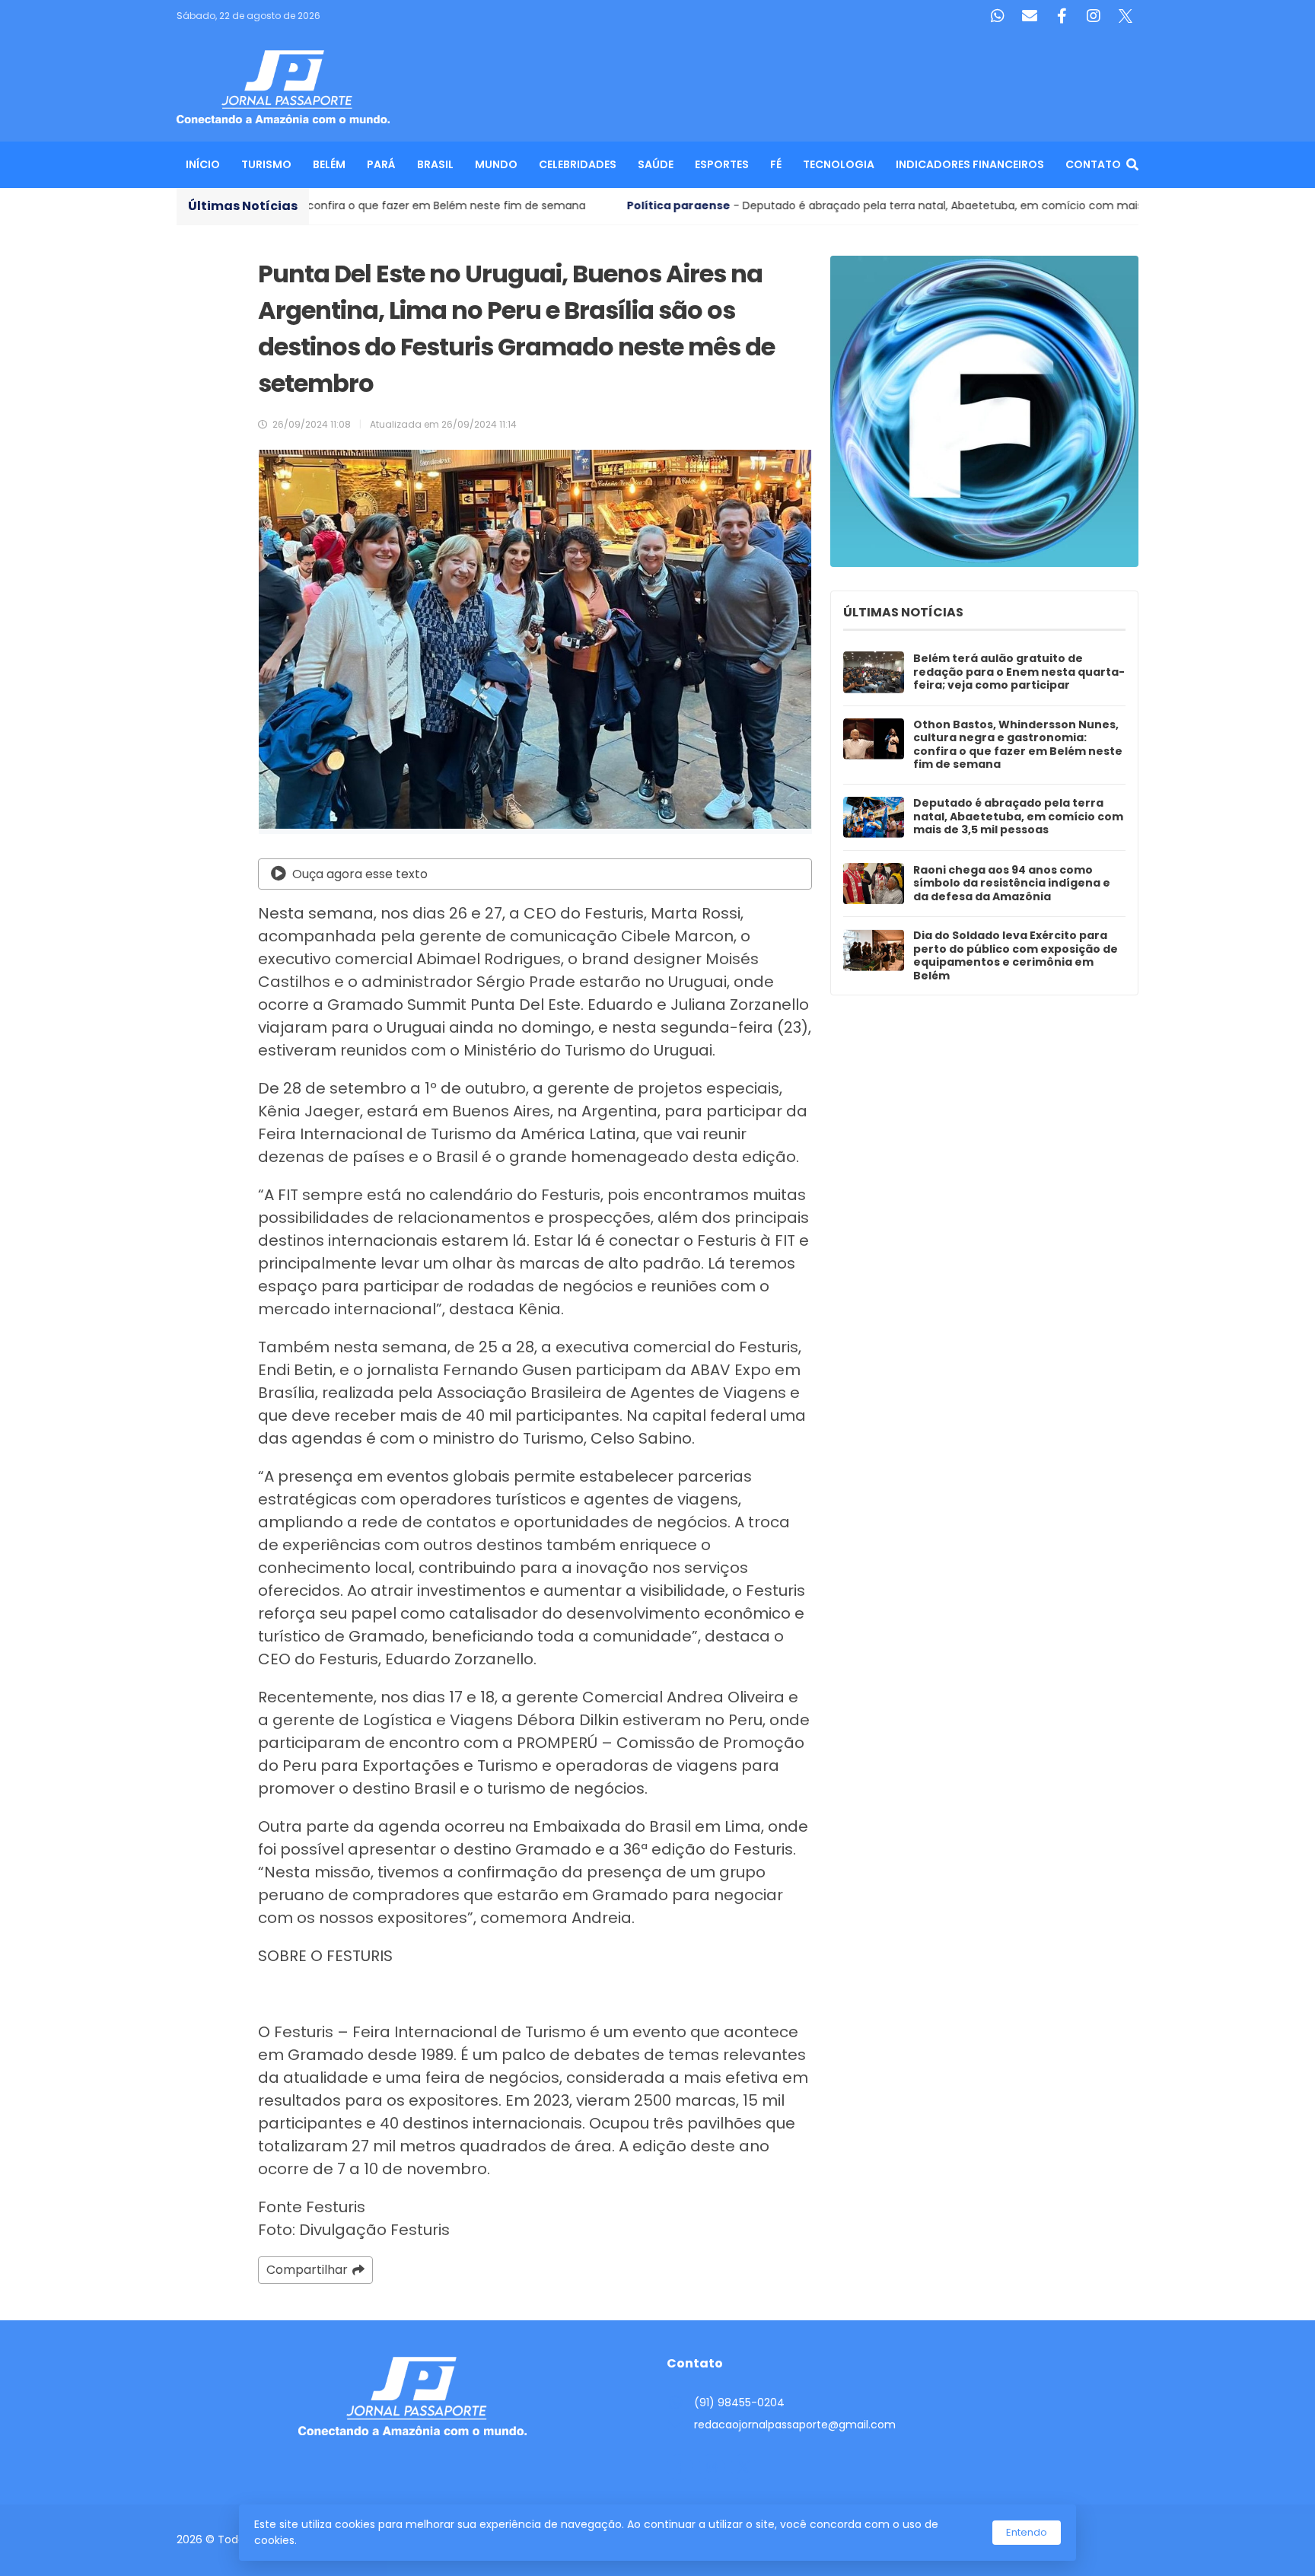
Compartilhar (307, 2270)
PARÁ (381, 164)
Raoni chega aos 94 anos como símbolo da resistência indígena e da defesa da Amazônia (1012, 884)
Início (203, 164)
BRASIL (435, 164)
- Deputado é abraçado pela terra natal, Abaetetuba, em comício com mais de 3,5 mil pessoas (710, 205)
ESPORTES (722, 164)
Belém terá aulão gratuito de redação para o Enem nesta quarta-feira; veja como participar (1019, 672)
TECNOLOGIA (839, 164)
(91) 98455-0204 (739, 2402)
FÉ (776, 164)
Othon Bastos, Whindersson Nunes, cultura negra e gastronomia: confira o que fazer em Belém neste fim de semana (1018, 745)
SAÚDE (656, 164)
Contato (1093, 164)
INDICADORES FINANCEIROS (970, 164)
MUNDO (496, 164)
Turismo (266, 164)
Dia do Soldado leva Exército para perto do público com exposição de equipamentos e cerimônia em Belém (1016, 956)
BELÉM (329, 164)
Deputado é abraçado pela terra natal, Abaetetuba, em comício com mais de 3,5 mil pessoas (1018, 817)
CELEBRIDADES (578, 164)
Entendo (1027, 2532)
